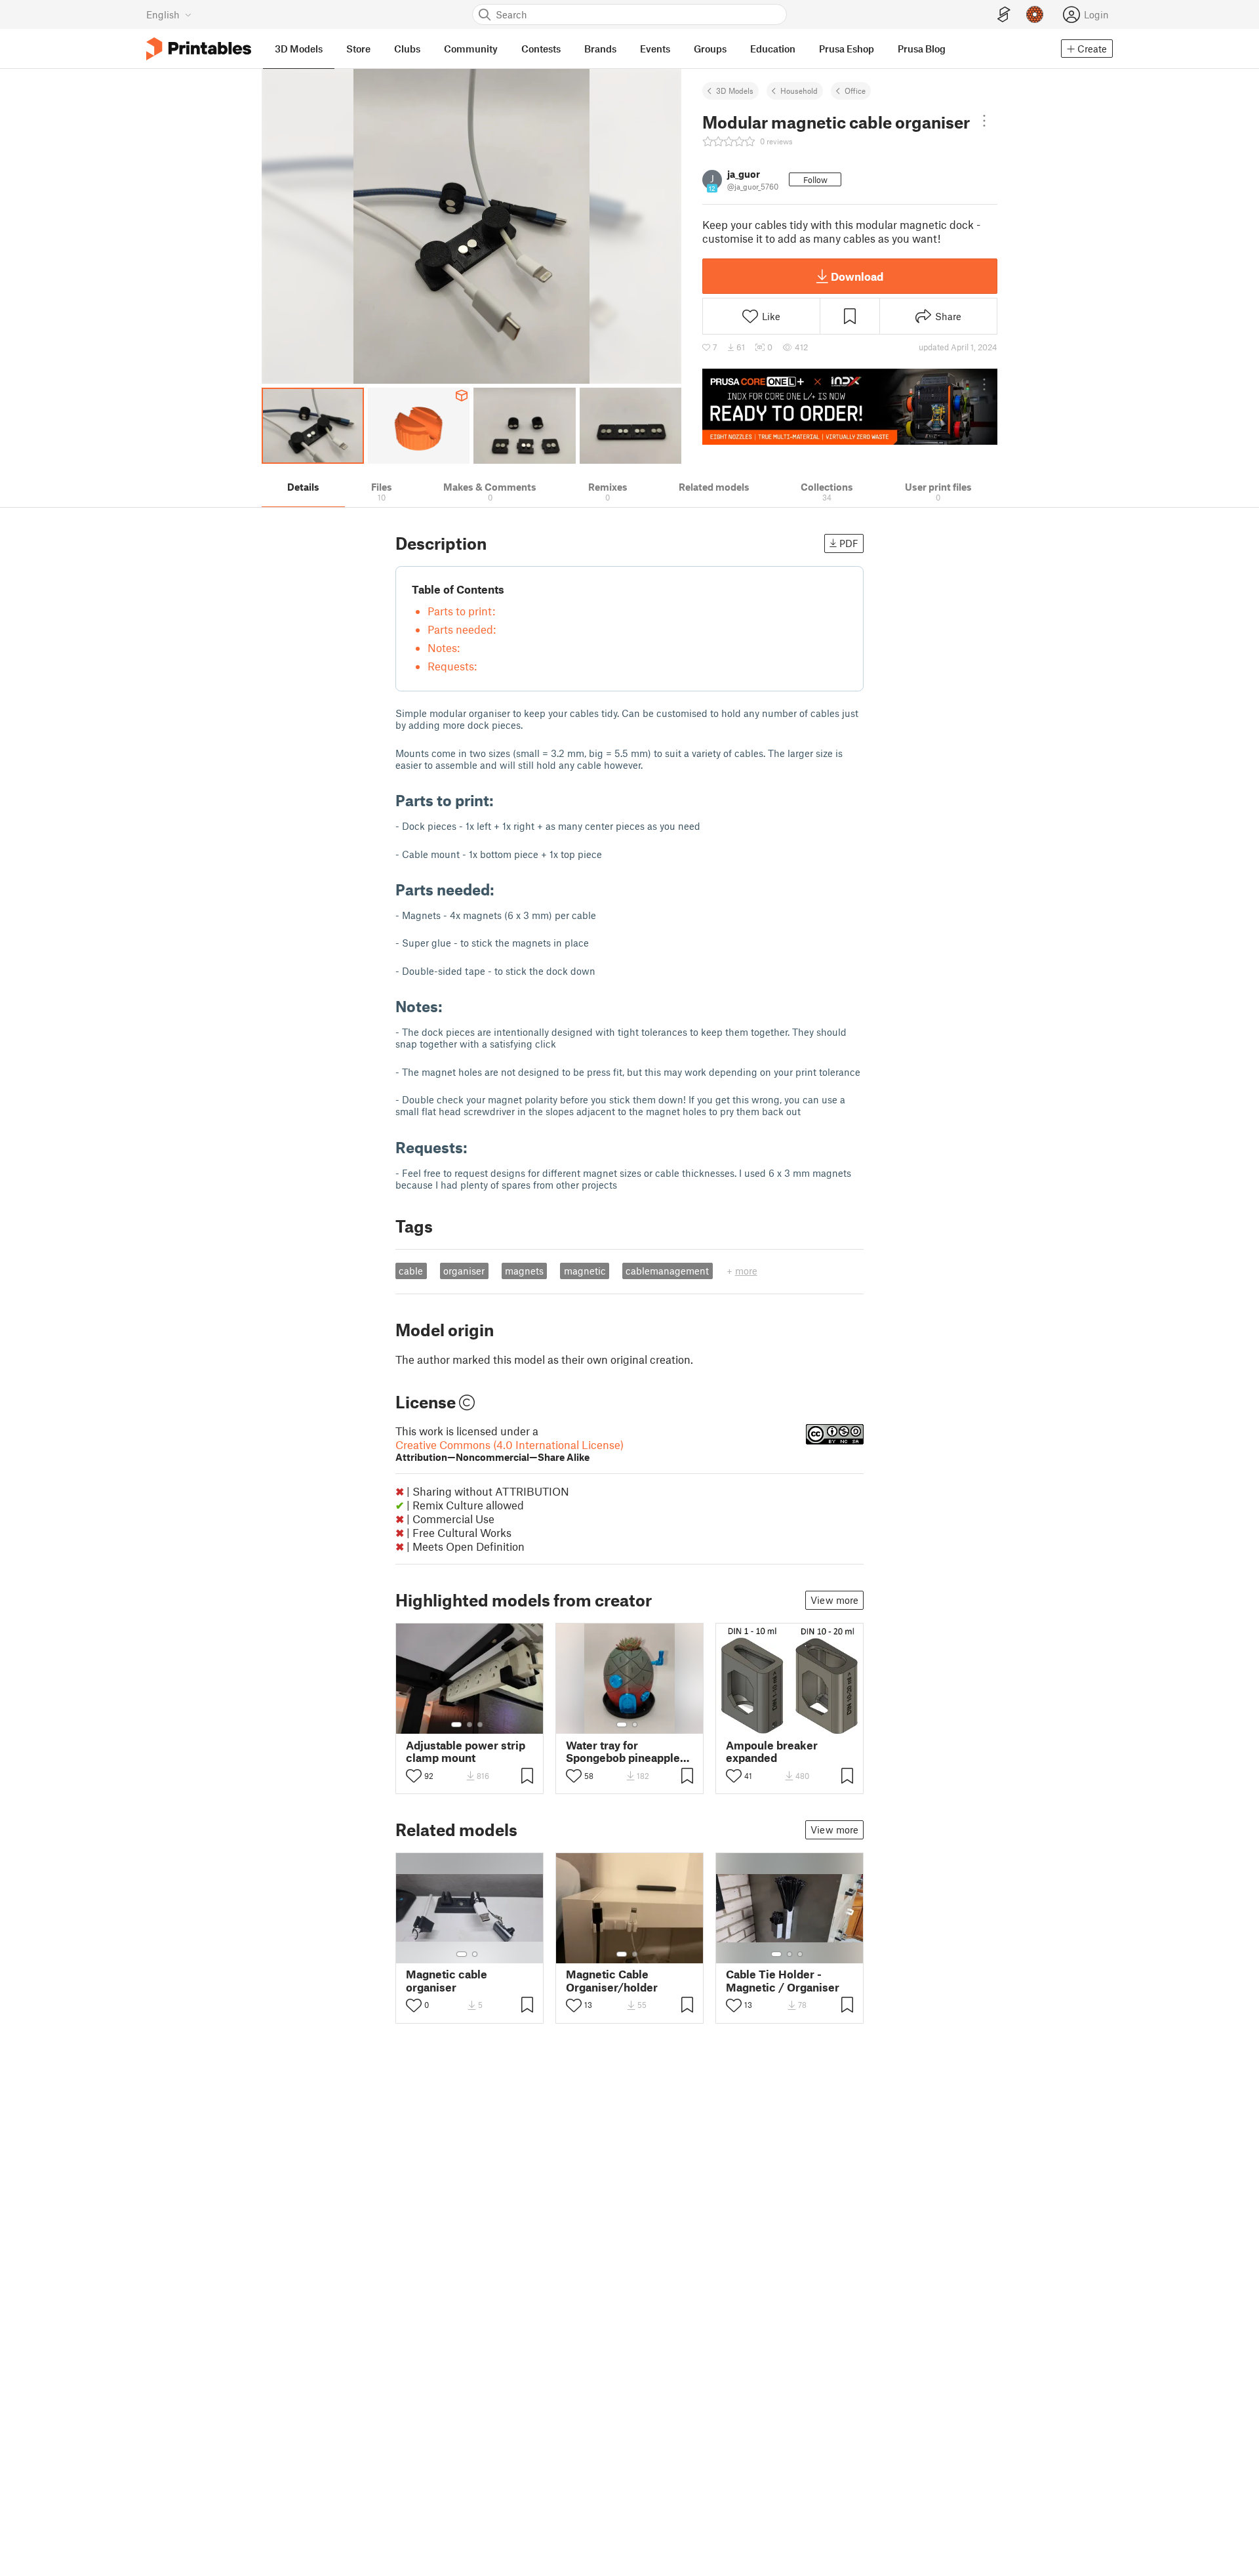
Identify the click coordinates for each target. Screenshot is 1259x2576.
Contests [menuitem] (541, 49)
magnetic (585, 1271)
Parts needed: (462, 629)
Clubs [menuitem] (407, 49)
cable (411, 1271)
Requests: (452, 666)
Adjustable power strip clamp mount (466, 1751)
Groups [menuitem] (710, 49)
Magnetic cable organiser (447, 1980)
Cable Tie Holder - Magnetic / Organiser (783, 1980)
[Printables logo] (199, 49)
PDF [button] (849, 543)
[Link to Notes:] (452, 1006)
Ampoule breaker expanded (772, 1751)
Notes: (444, 647)
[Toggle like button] (414, 1776)
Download (857, 276)
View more (834, 1600)
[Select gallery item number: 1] (456, 1725)
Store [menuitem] (358, 49)
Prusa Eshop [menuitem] (847, 49)
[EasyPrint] (1004, 15)
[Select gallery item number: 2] (470, 1725)
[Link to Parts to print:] (504, 800)
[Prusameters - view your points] (1035, 14)
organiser (464, 1271)
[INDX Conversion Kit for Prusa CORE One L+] (850, 407)
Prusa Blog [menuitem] (922, 49)
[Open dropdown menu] (984, 121)
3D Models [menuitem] (299, 49)
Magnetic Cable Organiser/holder (612, 1980)
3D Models (735, 91)
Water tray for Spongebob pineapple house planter (623, 1751)
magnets (524, 1271)
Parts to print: (461, 611)
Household (799, 91)
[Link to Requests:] (477, 1147)
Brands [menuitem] (600, 49)
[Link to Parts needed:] (504, 889)
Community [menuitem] (471, 49)
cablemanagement (667, 1271)
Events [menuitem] (655, 49)
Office (855, 91)
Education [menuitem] (773, 49)
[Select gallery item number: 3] (480, 1725)
